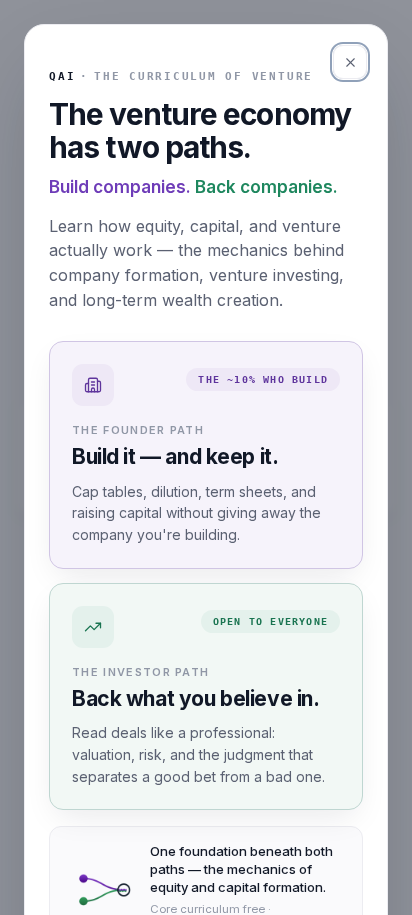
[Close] (350, 62)
